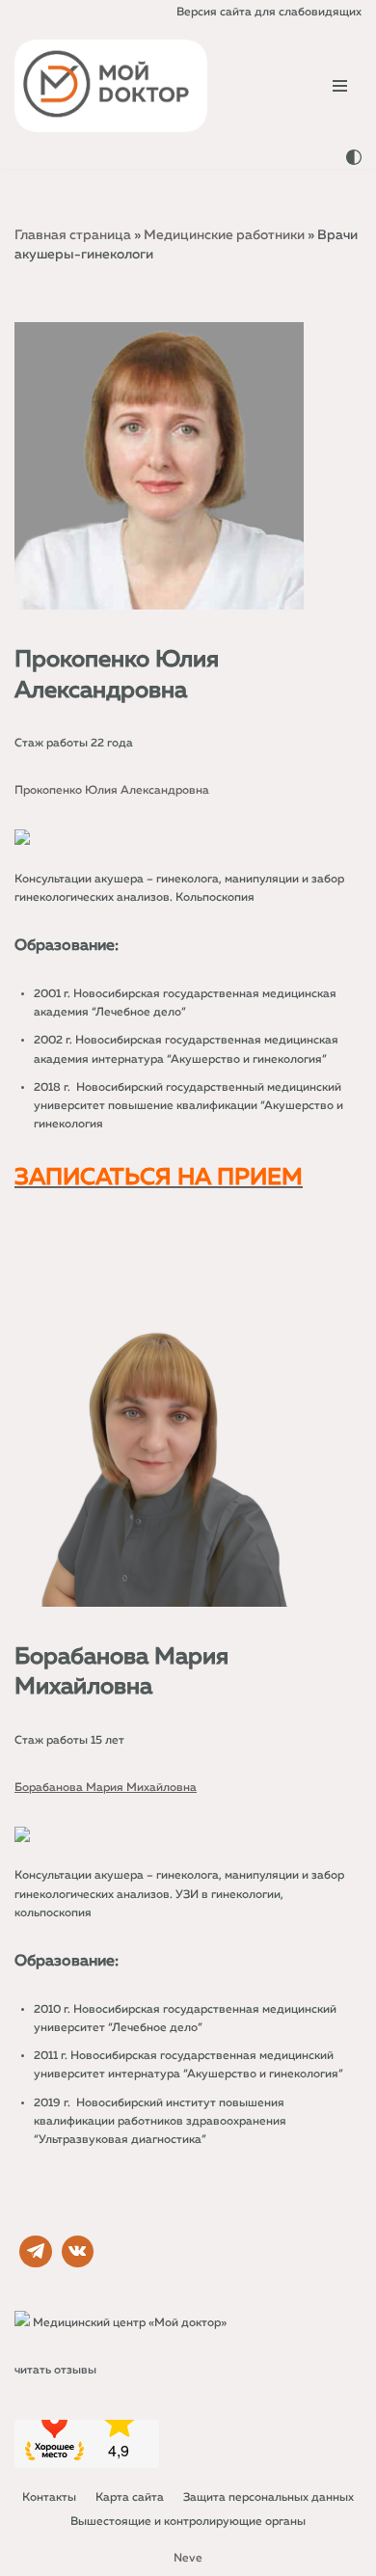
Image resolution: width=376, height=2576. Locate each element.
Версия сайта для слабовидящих (269, 13)
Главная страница (73, 235)
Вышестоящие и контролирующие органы (188, 2522)
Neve (188, 2559)
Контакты (49, 2498)
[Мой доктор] (111, 86)
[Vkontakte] (78, 2252)
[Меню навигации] (340, 86)
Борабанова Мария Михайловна (106, 1788)
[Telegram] (36, 2252)
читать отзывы (55, 2371)
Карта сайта (130, 2498)
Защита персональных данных (269, 2498)
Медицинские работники (224, 235)
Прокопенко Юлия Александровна (112, 791)
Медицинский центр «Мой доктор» (130, 2323)
